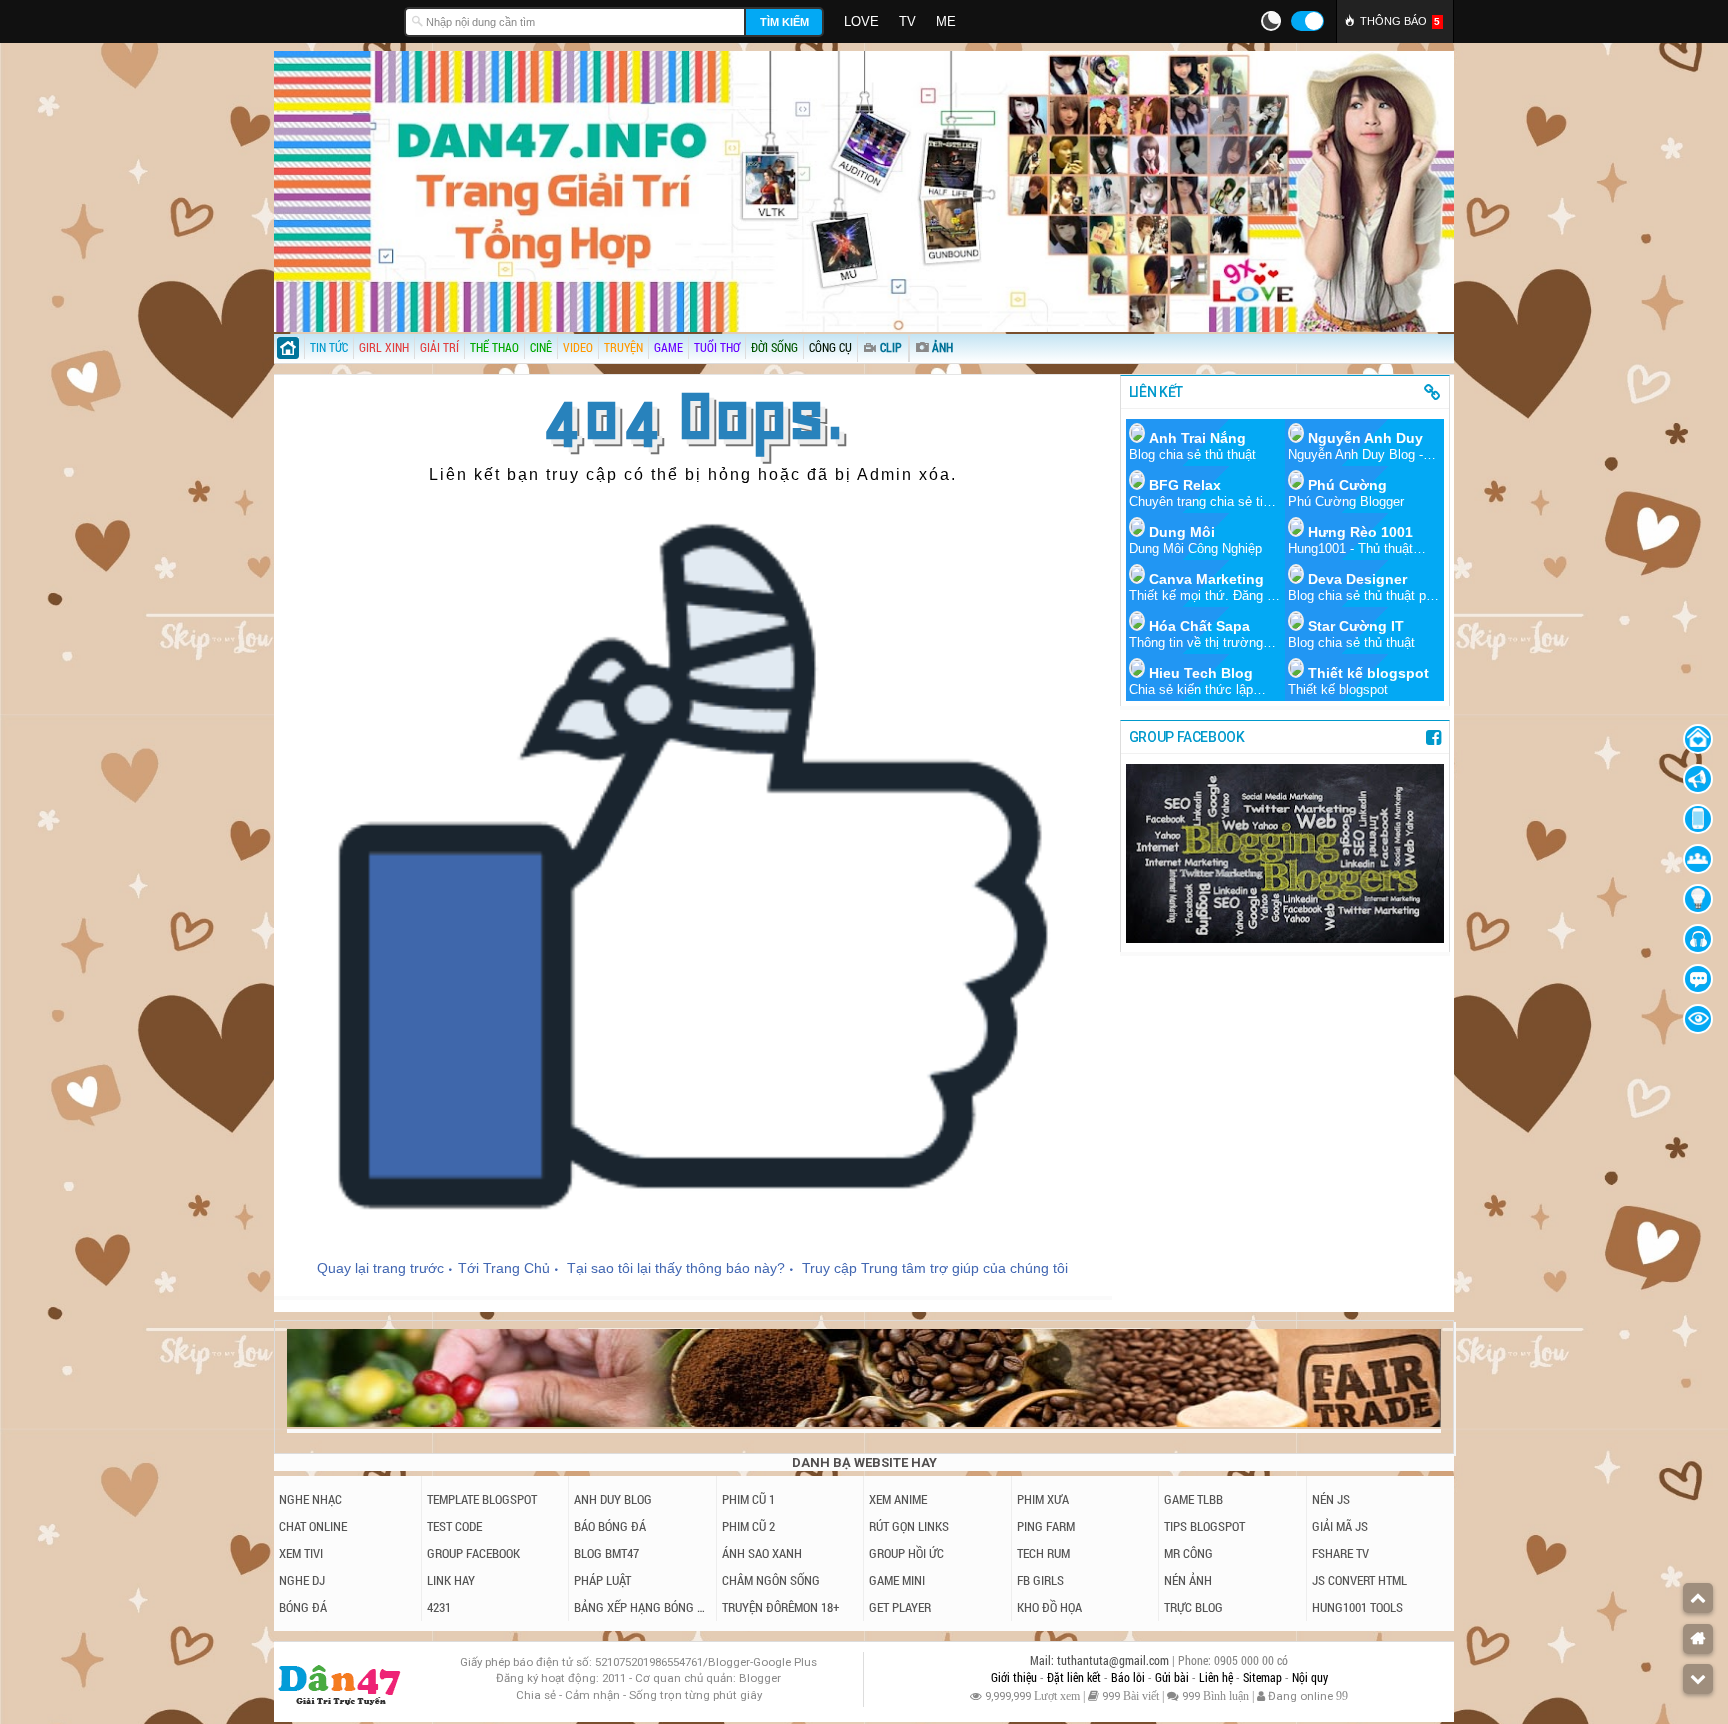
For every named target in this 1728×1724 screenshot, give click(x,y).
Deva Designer (1357, 579)
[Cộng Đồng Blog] (1698, 859)
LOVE (861, 21)
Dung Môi (1182, 532)
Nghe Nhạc (310, 1499)
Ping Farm (1046, 1526)
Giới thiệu (1015, 1677)
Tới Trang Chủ (504, 1268)
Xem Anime (898, 1499)
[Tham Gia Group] (1285, 937)
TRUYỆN (623, 347)
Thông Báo (1400, 21)
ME (946, 21)
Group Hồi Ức (906, 1553)
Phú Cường (1347, 485)
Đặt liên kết (1075, 1677)
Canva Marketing (1206, 579)
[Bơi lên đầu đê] (1698, 1598)
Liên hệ (1217, 1677)
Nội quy (1310, 1677)
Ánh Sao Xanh (762, 1553)
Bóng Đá (303, 1607)
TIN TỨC (329, 347)
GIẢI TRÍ (439, 347)
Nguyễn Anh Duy (1365, 438)
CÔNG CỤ (830, 347)
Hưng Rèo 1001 (1360, 532)
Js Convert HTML (1359, 1580)
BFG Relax (1185, 485)
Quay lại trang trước (380, 1268)
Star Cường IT (1356, 626)
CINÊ (541, 347)
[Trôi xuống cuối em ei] (1698, 1679)
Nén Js (1331, 1499)
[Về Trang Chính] (1698, 1639)
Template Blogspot (482, 1499)
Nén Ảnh (1188, 1580)
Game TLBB (1193, 1499)
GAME (668, 347)
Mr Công (1188, 1553)
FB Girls (1040, 1580)
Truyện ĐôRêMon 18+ (781, 1607)
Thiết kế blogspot (1368, 673)
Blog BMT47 (606, 1553)
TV (907, 21)
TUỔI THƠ (717, 347)
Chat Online (313, 1526)
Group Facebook (473, 1553)
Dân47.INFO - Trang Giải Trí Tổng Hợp (334, 20)
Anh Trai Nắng (1197, 438)
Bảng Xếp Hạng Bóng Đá (642, 1607)
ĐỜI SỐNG (774, 347)
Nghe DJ (302, 1580)
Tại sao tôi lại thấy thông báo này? (676, 1268)
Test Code (454, 1526)
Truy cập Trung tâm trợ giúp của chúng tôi (935, 1268)
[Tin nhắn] (1698, 779)
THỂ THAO (494, 347)
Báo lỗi (1129, 1677)
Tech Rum (1043, 1553)
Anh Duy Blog (613, 1499)
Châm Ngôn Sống (771, 1580)
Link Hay (451, 1580)
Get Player (900, 1607)
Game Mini (897, 1580)
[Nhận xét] (1698, 979)
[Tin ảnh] (955, 341)
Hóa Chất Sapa (1199, 626)
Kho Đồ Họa (1049, 1607)
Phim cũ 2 (748, 1526)
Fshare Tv (1340, 1553)
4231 (439, 1607)
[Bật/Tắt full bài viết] (1698, 1019)
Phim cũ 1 (748, 1499)
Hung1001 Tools (1357, 1607)
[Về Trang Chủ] (1698, 739)
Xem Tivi (301, 1553)
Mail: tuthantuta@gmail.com (1101, 1660)
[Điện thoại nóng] (1698, 819)
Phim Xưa (1043, 1499)
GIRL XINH (384, 347)
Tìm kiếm (784, 22)
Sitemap (1264, 1677)
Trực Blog (1193, 1607)
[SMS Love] (1698, 939)
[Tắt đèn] (1698, 899)
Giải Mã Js (1340, 1526)
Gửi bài (1173, 1677)
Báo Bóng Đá (610, 1526)
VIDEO (578, 347)
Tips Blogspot (1204, 1526)
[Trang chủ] (289, 350)
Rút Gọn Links (909, 1526)
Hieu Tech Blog (1201, 673)
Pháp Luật (602, 1580)
